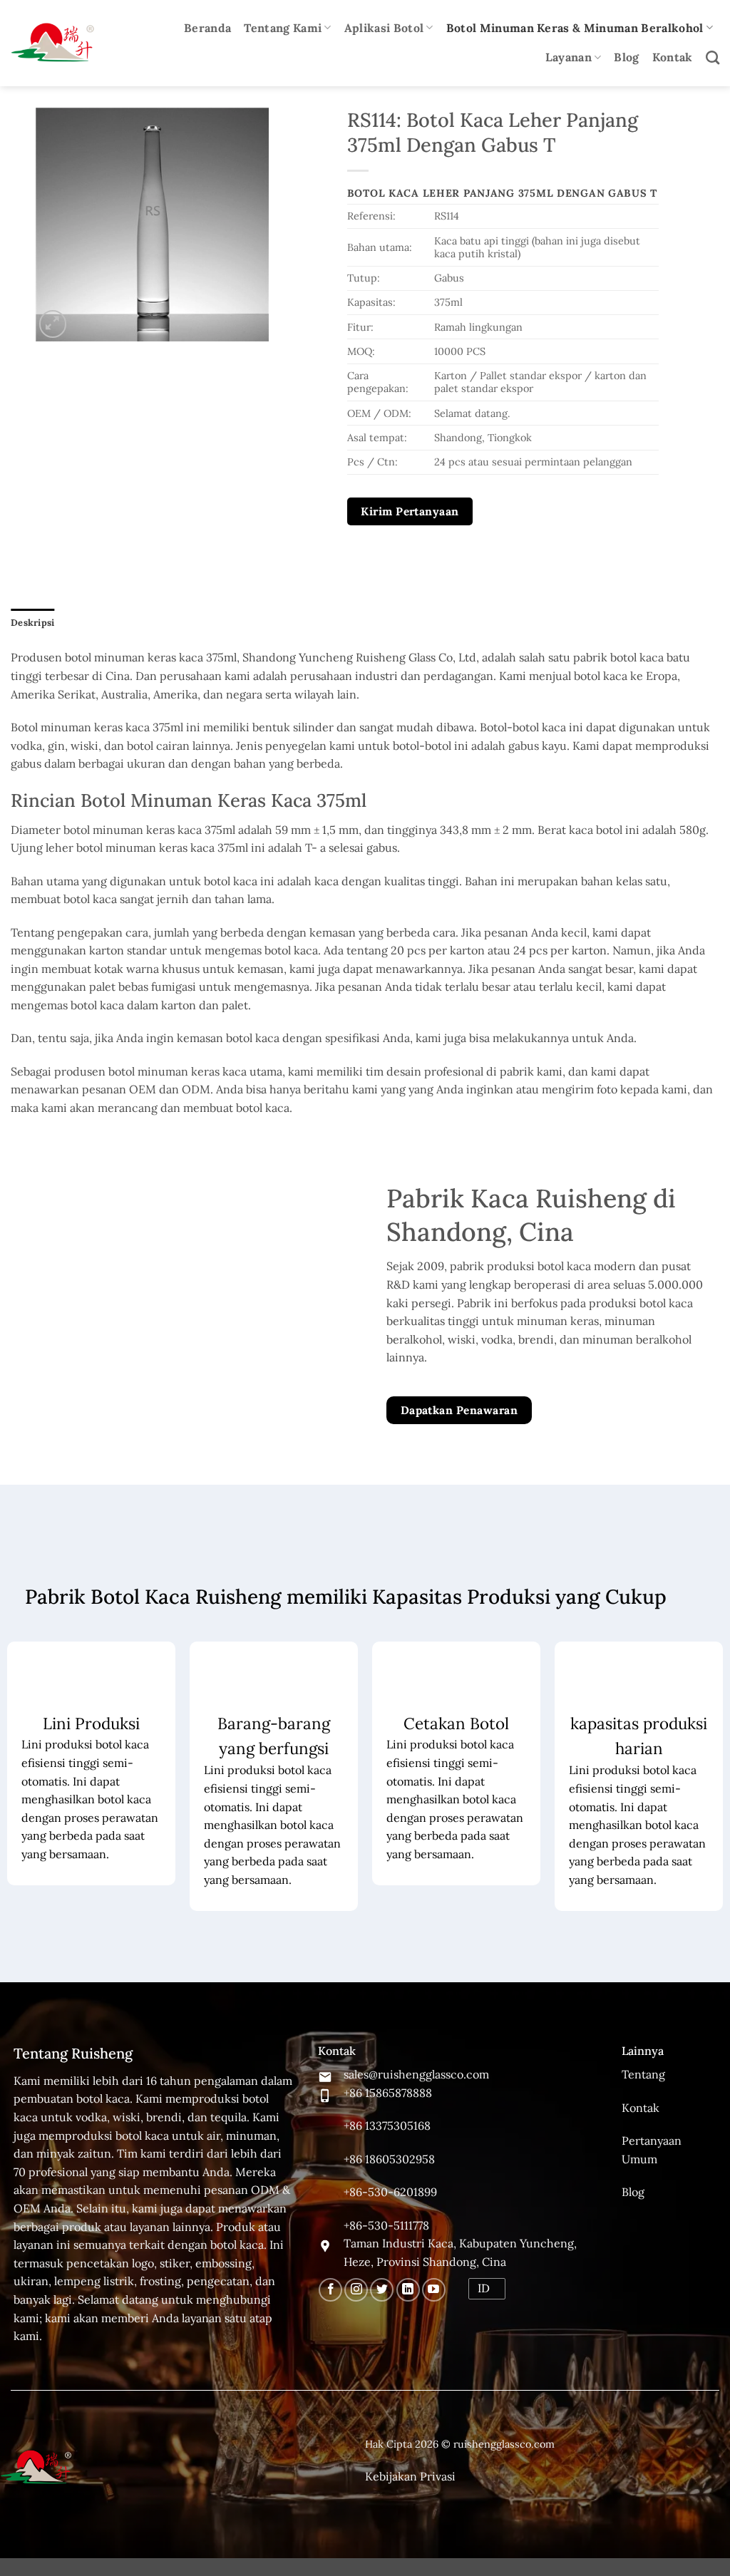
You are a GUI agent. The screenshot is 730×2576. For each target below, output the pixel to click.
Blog (626, 57)
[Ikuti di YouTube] (434, 2290)
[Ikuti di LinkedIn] (408, 2290)
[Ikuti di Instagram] (356, 2290)
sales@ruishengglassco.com (416, 2074)
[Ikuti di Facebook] (330, 2290)
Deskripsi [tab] (32, 623)
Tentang (643, 2074)
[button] (53, 324)
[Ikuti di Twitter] (382, 2290)
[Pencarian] (713, 57)
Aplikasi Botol (384, 28)
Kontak (673, 57)
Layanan (569, 57)
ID (484, 2288)
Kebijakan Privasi (410, 2476)
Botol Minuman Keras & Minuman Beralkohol (575, 28)
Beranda (207, 28)
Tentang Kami (283, 28)
